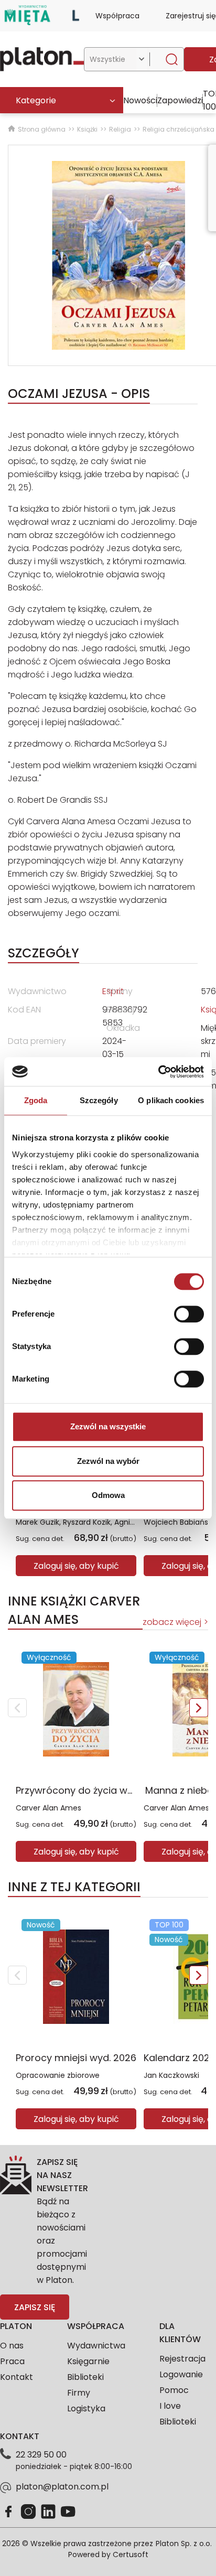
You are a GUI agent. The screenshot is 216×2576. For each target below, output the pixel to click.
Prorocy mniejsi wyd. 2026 (76, 2058)
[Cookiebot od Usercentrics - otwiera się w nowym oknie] (158, 1072)
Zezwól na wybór (108, 1461)
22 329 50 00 (41, 2455)
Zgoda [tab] (36, 1100)
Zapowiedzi (180, 100)
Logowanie (181, 2374)
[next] (199, 1708)
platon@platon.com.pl (62, 2487)
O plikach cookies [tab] (171, 1100)
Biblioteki (85, 2377)
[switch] (189, 1314)
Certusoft (131, 2555)
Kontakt (17, 2377)
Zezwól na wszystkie (108, 1426)
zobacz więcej (172, 1622)
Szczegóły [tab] (99, 1100)
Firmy (79, 2393)
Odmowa (108, 1495)
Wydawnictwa (96, 2346)
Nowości (140, 100)
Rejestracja (182, 2359)
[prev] (17, 1708)
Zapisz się (35, 2307)
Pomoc (174, 2390)
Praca (12, 2361)
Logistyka (86, 2408)
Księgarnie (88, 2361)
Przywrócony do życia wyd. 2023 (91, 1790)
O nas (12, 2346)
